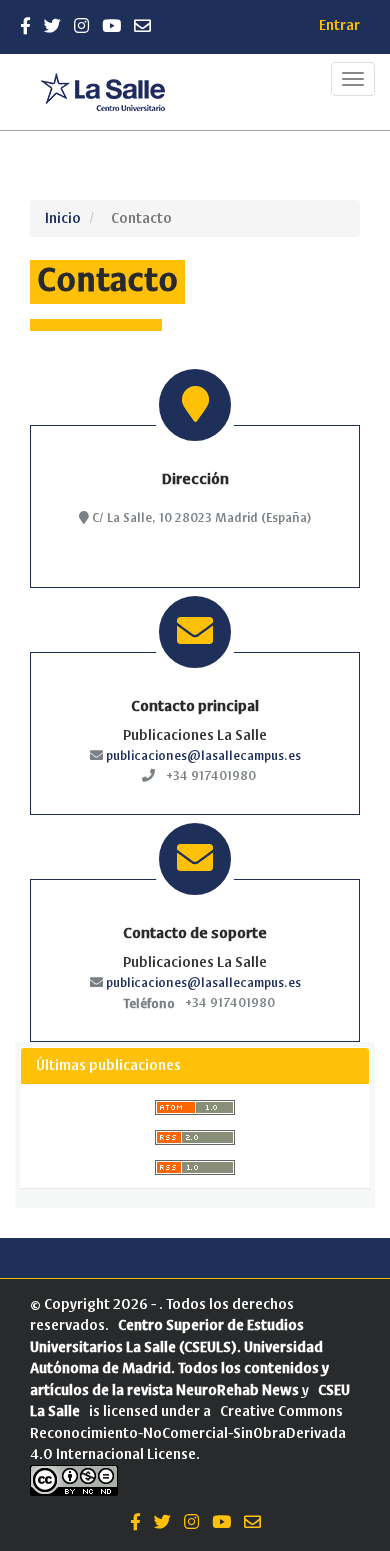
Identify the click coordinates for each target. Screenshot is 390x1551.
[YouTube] (111, 26)
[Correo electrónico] (142, 26)
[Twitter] (52, 26)
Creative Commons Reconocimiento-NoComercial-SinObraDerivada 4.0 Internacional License (188, 1433)
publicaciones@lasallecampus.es (203, 755)
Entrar (339, 25)
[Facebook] (25, 26)
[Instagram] (81, 26)
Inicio (63, 218)
